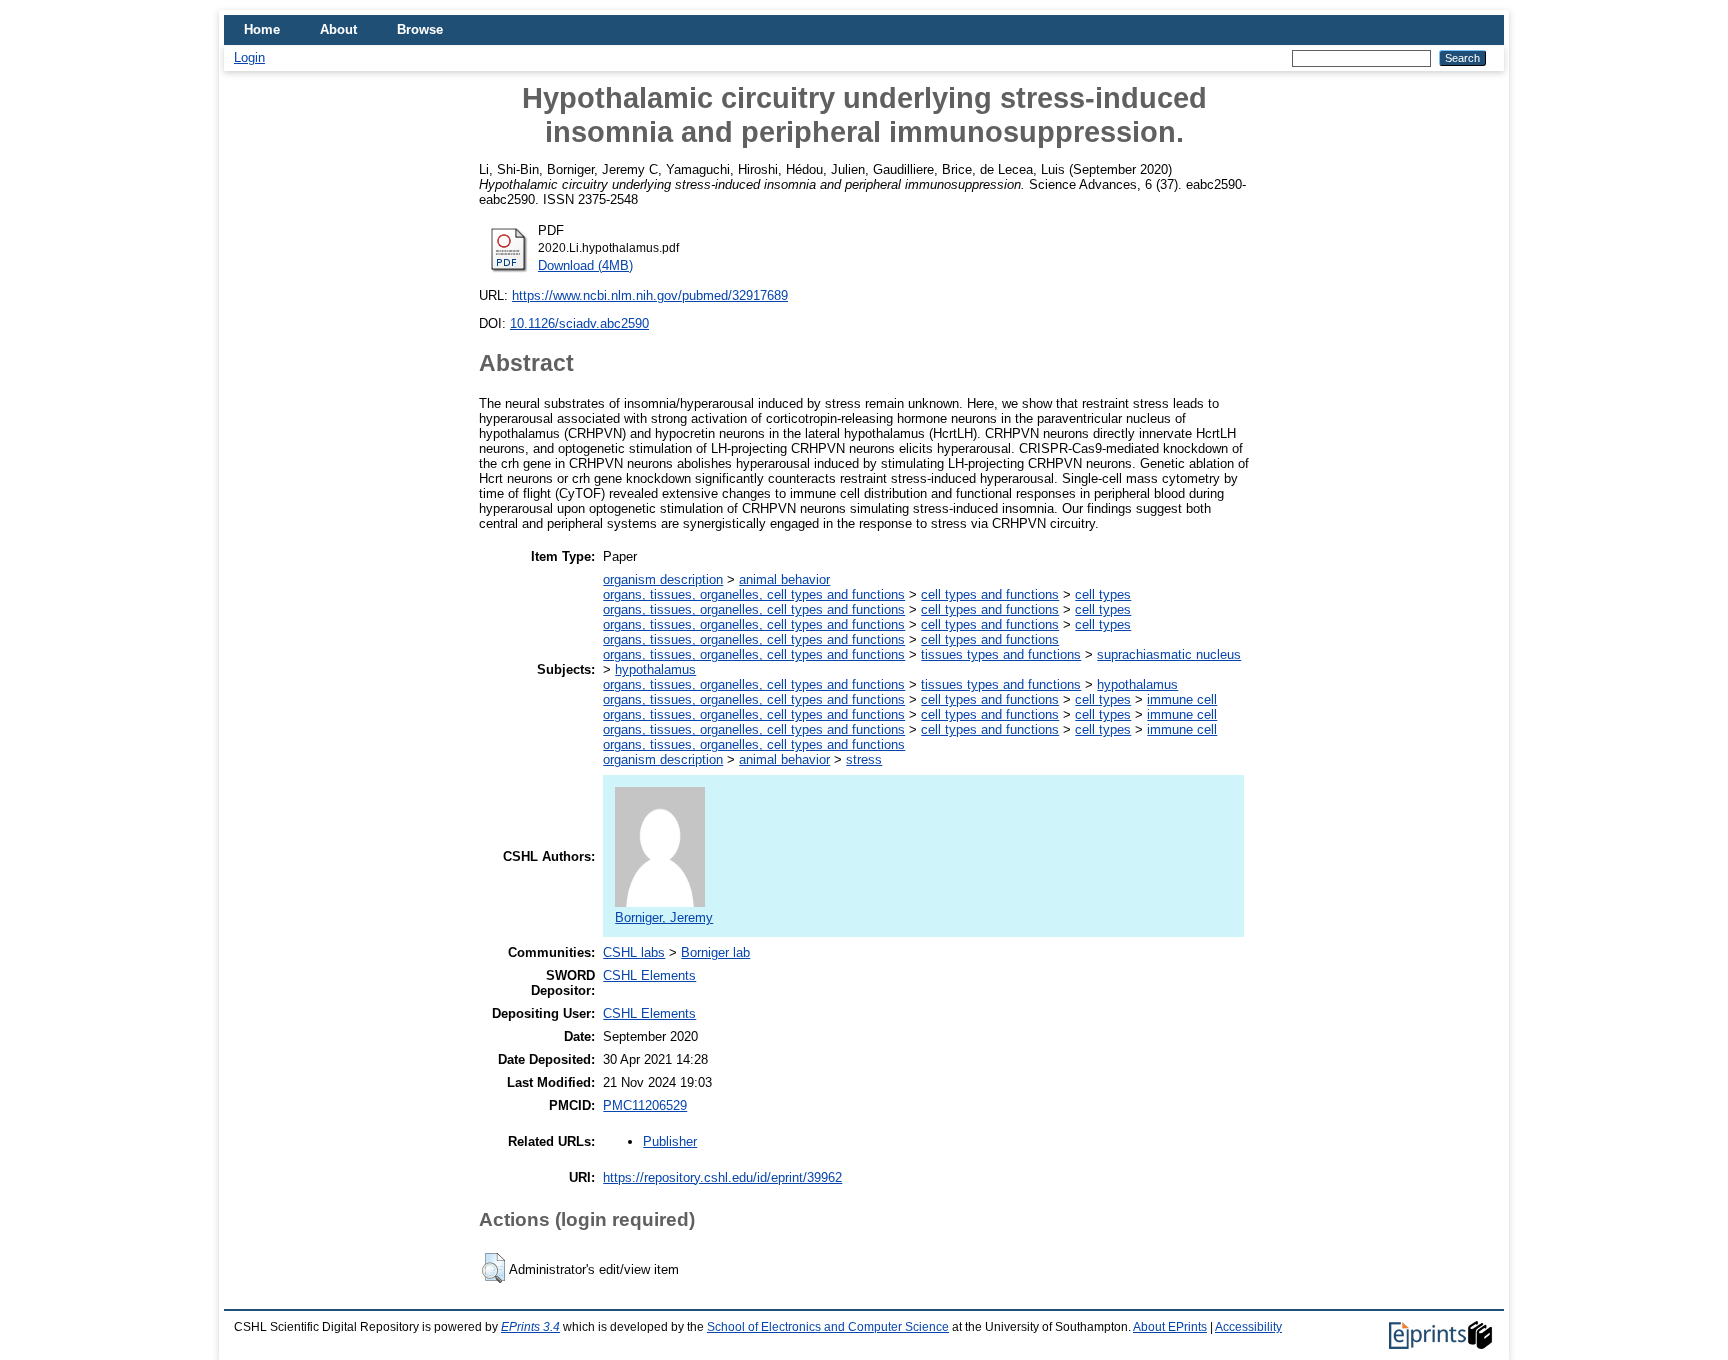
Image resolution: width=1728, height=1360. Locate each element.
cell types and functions (990, 594)
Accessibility (1248, 1327)
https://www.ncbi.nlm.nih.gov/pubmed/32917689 (650, 295)
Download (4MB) (585, 265)
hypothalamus (655, 669)
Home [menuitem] (262, 29)
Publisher (670, 1141)
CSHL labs (634, 952)
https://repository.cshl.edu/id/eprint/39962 (722, 1177)
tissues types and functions (1001, 654)
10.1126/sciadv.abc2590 (579, 323)
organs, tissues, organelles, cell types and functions (754, 594)
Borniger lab (715, 952)
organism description (663, 579)
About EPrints (1170, 1327)
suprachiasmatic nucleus (1169, 654)
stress (864, 759)
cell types (1103, 594)
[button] (493, 1268)
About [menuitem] (338, 29)
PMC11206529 (645, 1105)
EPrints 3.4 (530, 1327)
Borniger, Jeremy (664, 917)
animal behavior (784, 579)
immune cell (1182, 699)
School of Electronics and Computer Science (828, 1327)
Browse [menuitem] (420, 29)
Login (249, 57)
